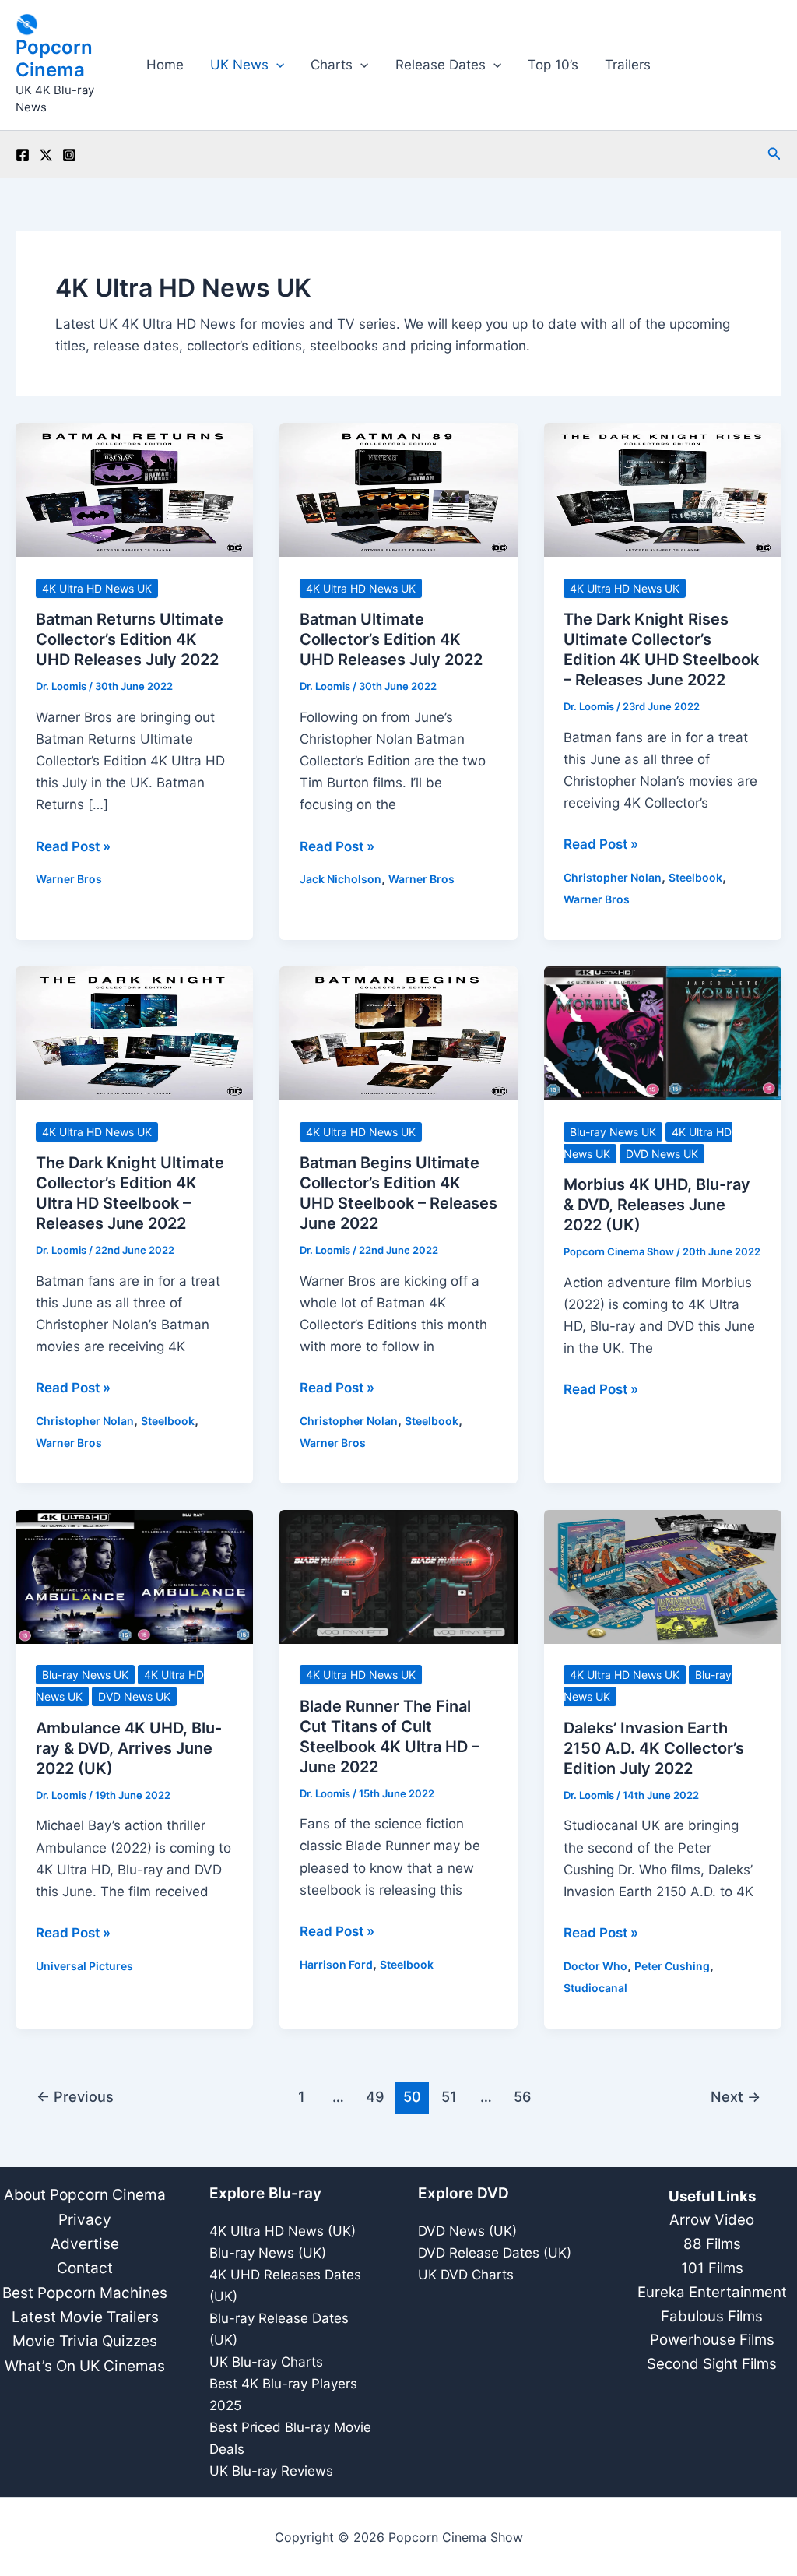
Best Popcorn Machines (85, 2293)
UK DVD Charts (466, 2275)
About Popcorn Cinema (85, 2195)
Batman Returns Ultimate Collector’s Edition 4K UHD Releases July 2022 (130, 639)
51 (449, 2096)
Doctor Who (595, 1966)
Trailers (628, 65)
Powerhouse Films (712, 2340)
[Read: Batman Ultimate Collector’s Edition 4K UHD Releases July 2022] (398, 489)
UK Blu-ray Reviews (271, 2471)
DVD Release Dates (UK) (495, 2253)
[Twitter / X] (46, 155)
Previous (75, 2096)
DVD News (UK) (467, 2231)
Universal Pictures (84, 1966)
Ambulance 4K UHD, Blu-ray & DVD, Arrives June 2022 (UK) (129, 1748)
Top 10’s (553, 65)
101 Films (712, 2268)
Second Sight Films (712, 2364)
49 (375, 2096)
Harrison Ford (336, 1964)
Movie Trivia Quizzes (85, 2341)
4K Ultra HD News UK (97, 588)
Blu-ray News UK (613, 1132)
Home (165, 65)
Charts (332, 65)
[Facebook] (23, 155)
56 (523, 2096)
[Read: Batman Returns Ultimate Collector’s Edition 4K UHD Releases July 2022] (134, 489)
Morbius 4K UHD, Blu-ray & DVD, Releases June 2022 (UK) (657, 1205)
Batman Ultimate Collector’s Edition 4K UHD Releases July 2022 (391, 639)
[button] (276, 65)
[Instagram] (69, 155)
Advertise (85, 2244)
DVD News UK (662, 1154)
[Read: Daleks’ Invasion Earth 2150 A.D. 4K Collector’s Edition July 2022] (663, 1576)
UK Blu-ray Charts (266, 2362)
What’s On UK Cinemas (85, 2366)
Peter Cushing (672, 1966)
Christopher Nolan (613, 877)
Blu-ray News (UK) (268, 2253)
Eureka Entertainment (712, 2292)
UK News (239, 65)
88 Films (712, 2244)
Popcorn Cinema (54, 58)
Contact (85, 2268)
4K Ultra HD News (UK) (283, 2231)
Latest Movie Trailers (85, 2317)
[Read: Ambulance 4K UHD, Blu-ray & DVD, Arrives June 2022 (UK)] (134, 1576)
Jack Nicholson (341, 879)
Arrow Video (712, 2220)
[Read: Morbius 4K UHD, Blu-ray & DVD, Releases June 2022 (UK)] (663, 1033)
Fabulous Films (712, 2316)
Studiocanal (595, 1988)
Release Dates (441, 65)
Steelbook (695, 877)
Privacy (85, 2220)
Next (736, 2096)
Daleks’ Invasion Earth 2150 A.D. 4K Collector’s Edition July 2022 (654, 1748)
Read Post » (73, 848)
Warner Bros (69, 879)
